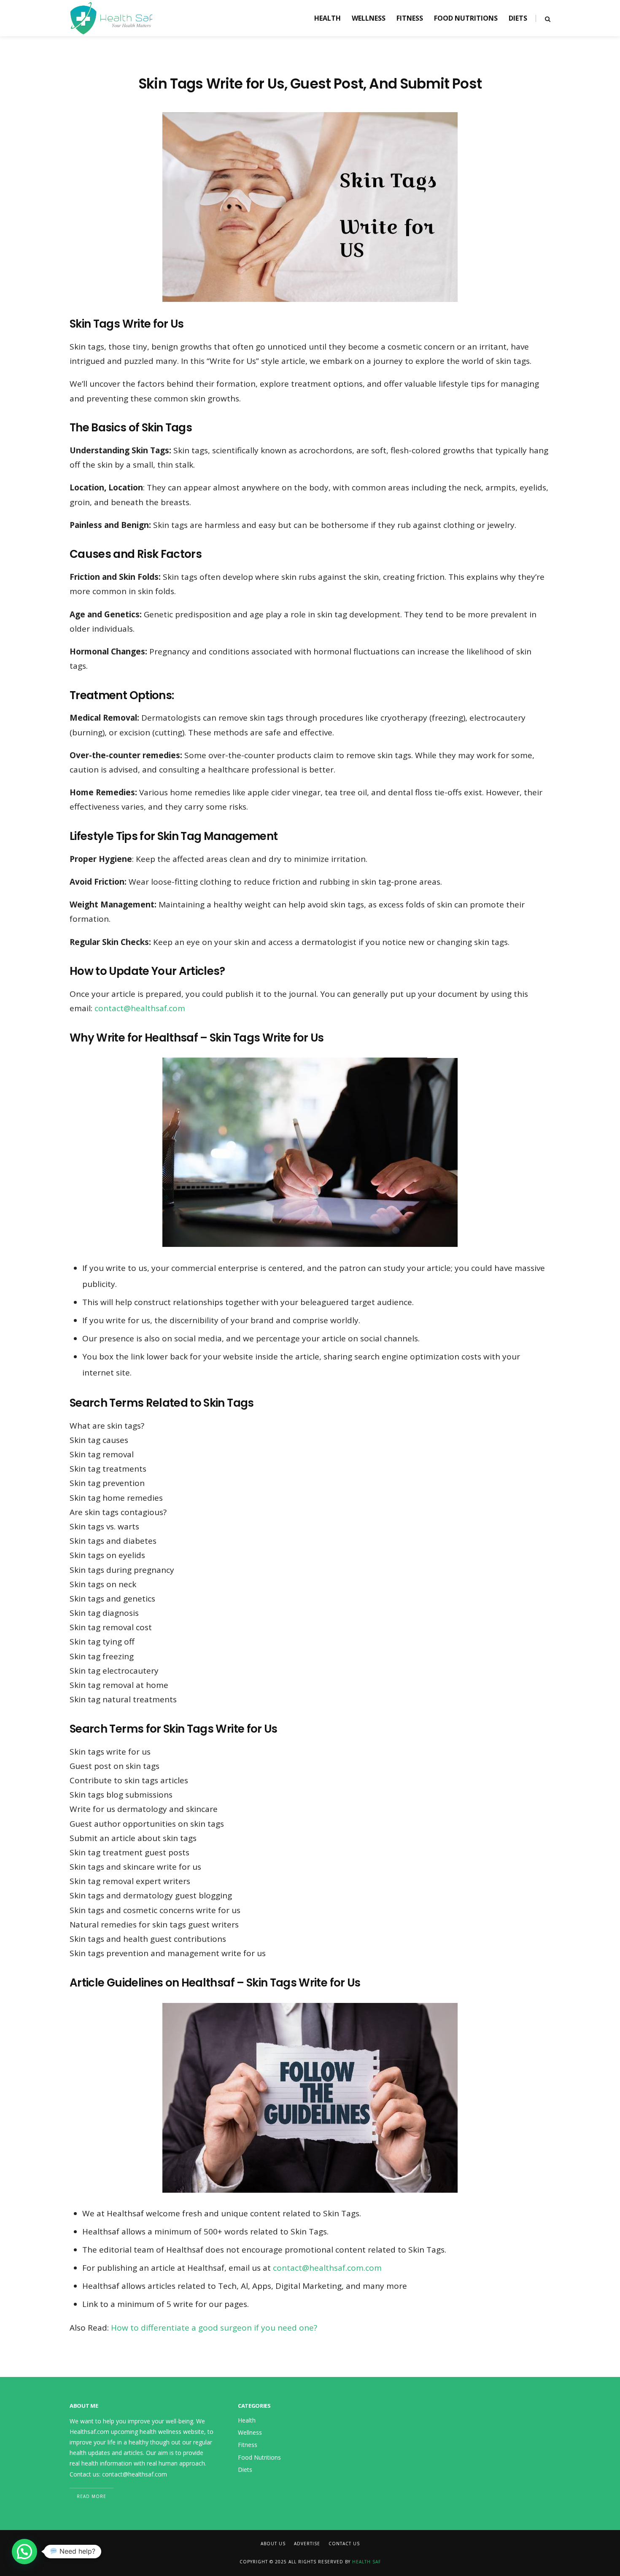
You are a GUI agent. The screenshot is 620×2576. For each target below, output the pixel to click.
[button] (24, 2552)
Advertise (307, 2544)
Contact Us (344, 2544)
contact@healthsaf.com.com (327, 2268)
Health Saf (367, 2562)
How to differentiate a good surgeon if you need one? (214, 2328)
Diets (518, 18)
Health (328, 18)
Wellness (369, 18)
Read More (92, 2496)
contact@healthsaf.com (140, 1008)
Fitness (410, 18)
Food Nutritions (466, 18)
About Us (273, 2544)
